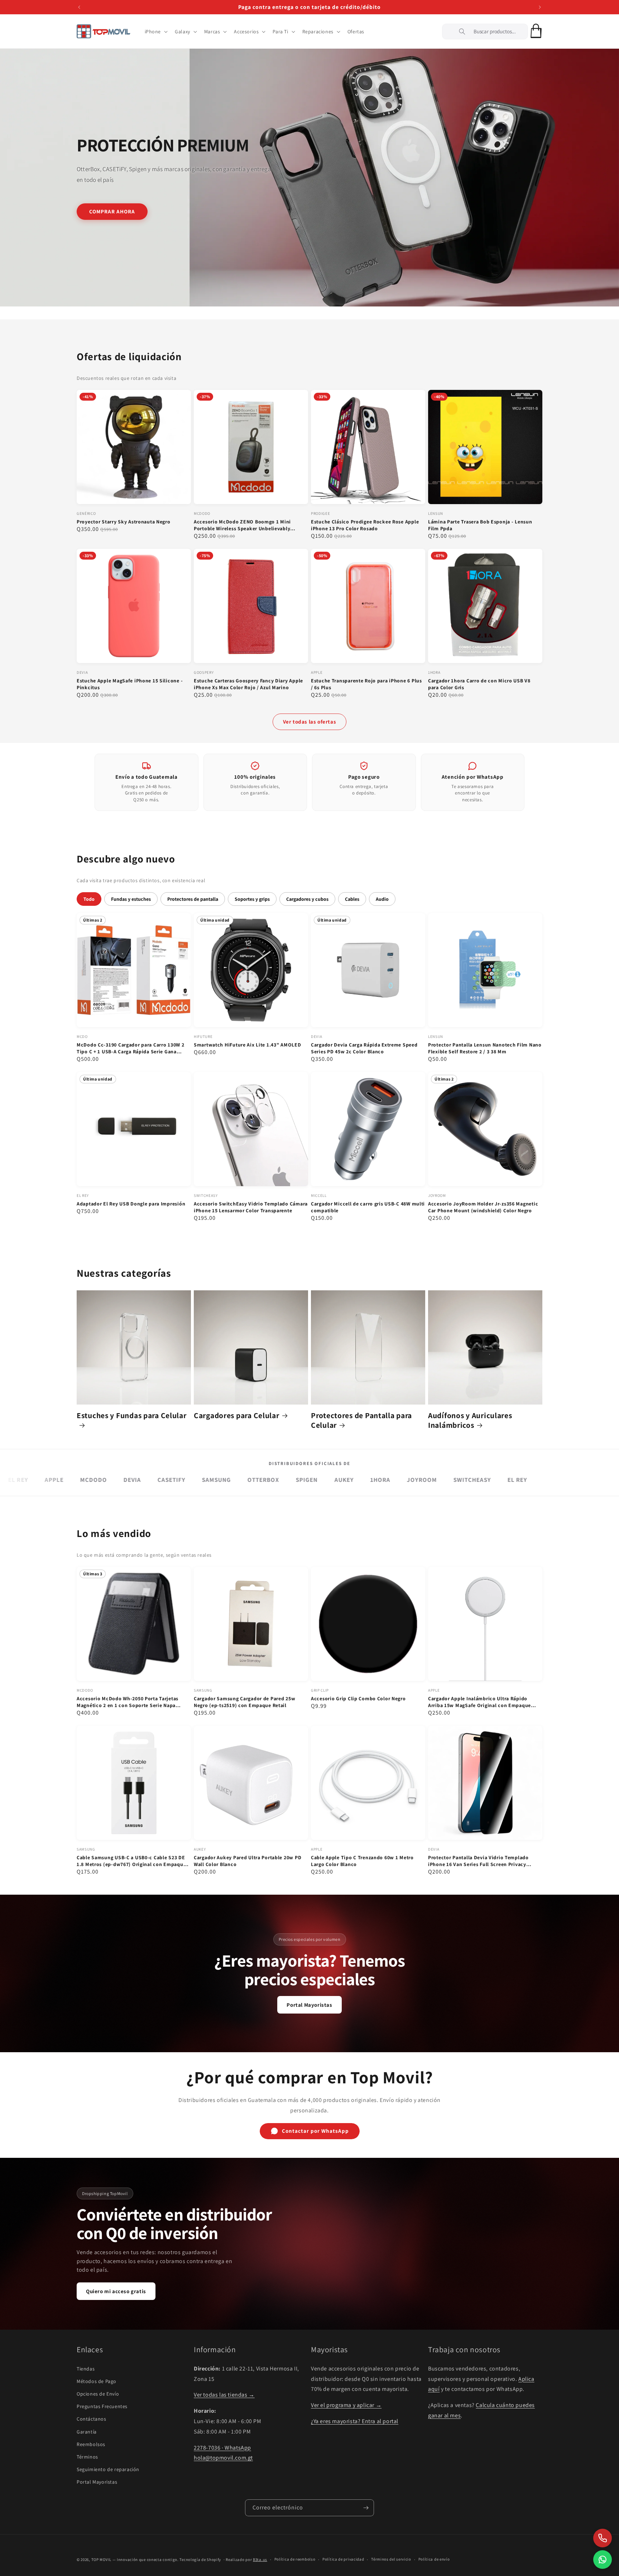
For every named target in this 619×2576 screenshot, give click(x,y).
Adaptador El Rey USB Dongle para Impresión (131, 1204)
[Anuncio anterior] (79, 7)
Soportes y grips (252, 899)
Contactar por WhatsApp (315, 2131)
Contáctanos (92, 2419)
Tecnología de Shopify (200, 2560)
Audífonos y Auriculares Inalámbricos (470, 1420)
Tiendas (86, 2369)
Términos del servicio (391, 2559)
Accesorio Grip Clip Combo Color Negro (358, 1698)
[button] (156, 32)
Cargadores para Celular (237, 1415)
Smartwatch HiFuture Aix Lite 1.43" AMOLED (248, 1045)
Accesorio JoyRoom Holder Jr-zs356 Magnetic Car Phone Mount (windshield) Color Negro (483, 1207)
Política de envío (434, 2559)
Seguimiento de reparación (108, 2469)
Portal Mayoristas (309, 2005)
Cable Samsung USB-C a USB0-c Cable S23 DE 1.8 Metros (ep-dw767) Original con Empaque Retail (131, 1861)
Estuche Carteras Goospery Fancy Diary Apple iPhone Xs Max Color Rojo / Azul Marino (248, 684)
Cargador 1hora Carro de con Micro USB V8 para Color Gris (479, 684)
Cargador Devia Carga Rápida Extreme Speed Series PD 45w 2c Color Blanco (364, 1048)
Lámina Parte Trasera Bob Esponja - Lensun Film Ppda (480, 525)
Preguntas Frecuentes (102, 2406)
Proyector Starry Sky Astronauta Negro (124, 522)
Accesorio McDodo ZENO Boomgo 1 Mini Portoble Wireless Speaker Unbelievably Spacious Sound (242, 525)
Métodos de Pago (97, 2381)
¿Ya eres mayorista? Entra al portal (355, 2421)
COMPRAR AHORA (112, 211)
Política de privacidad (343, 2559)
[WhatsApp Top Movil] (603, 2560)
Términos (87, 2457)
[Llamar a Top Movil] (603, 2538)
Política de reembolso (295, 2559)
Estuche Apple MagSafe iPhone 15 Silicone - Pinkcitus (130, 684)
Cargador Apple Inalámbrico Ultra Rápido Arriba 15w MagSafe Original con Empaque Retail (479, 1702)
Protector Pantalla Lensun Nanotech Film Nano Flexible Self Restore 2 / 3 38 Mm (485, 1048)
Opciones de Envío (98, 2394)
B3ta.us (260, 2560)
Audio (382, 899)
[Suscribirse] (366, 2508)
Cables (352, 899)
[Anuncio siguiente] (540, 7)
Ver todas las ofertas (310, 722)
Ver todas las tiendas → (224, 2395)
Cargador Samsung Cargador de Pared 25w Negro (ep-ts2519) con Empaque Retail (244, 1702)
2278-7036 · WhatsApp (222, 2448)
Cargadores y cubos (307, 899)
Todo (89, 899)
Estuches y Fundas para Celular (132, 1415)
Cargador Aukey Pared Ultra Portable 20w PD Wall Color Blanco (248, 1861)
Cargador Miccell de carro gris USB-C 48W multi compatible (368, 1207)
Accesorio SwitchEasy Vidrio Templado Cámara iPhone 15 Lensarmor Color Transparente (251, 1207)
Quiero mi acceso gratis (116, 2291)
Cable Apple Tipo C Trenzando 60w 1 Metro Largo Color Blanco (362, 1861)
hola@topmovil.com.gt (223, 2458)
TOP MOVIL (101, 2560)
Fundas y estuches (131, 899)
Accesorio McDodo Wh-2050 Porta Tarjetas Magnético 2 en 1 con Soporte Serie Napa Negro (128, 1702)
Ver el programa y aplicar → (346, 2405)
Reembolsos (91, 2444)
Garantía (87, 2432)
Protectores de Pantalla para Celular (361, 1420)
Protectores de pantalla (193, 899)
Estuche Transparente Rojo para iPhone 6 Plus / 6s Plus (366, 684)
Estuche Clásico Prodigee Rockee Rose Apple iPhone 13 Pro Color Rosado (365, 525)
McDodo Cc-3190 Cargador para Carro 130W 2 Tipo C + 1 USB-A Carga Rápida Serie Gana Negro (131, 1048)
